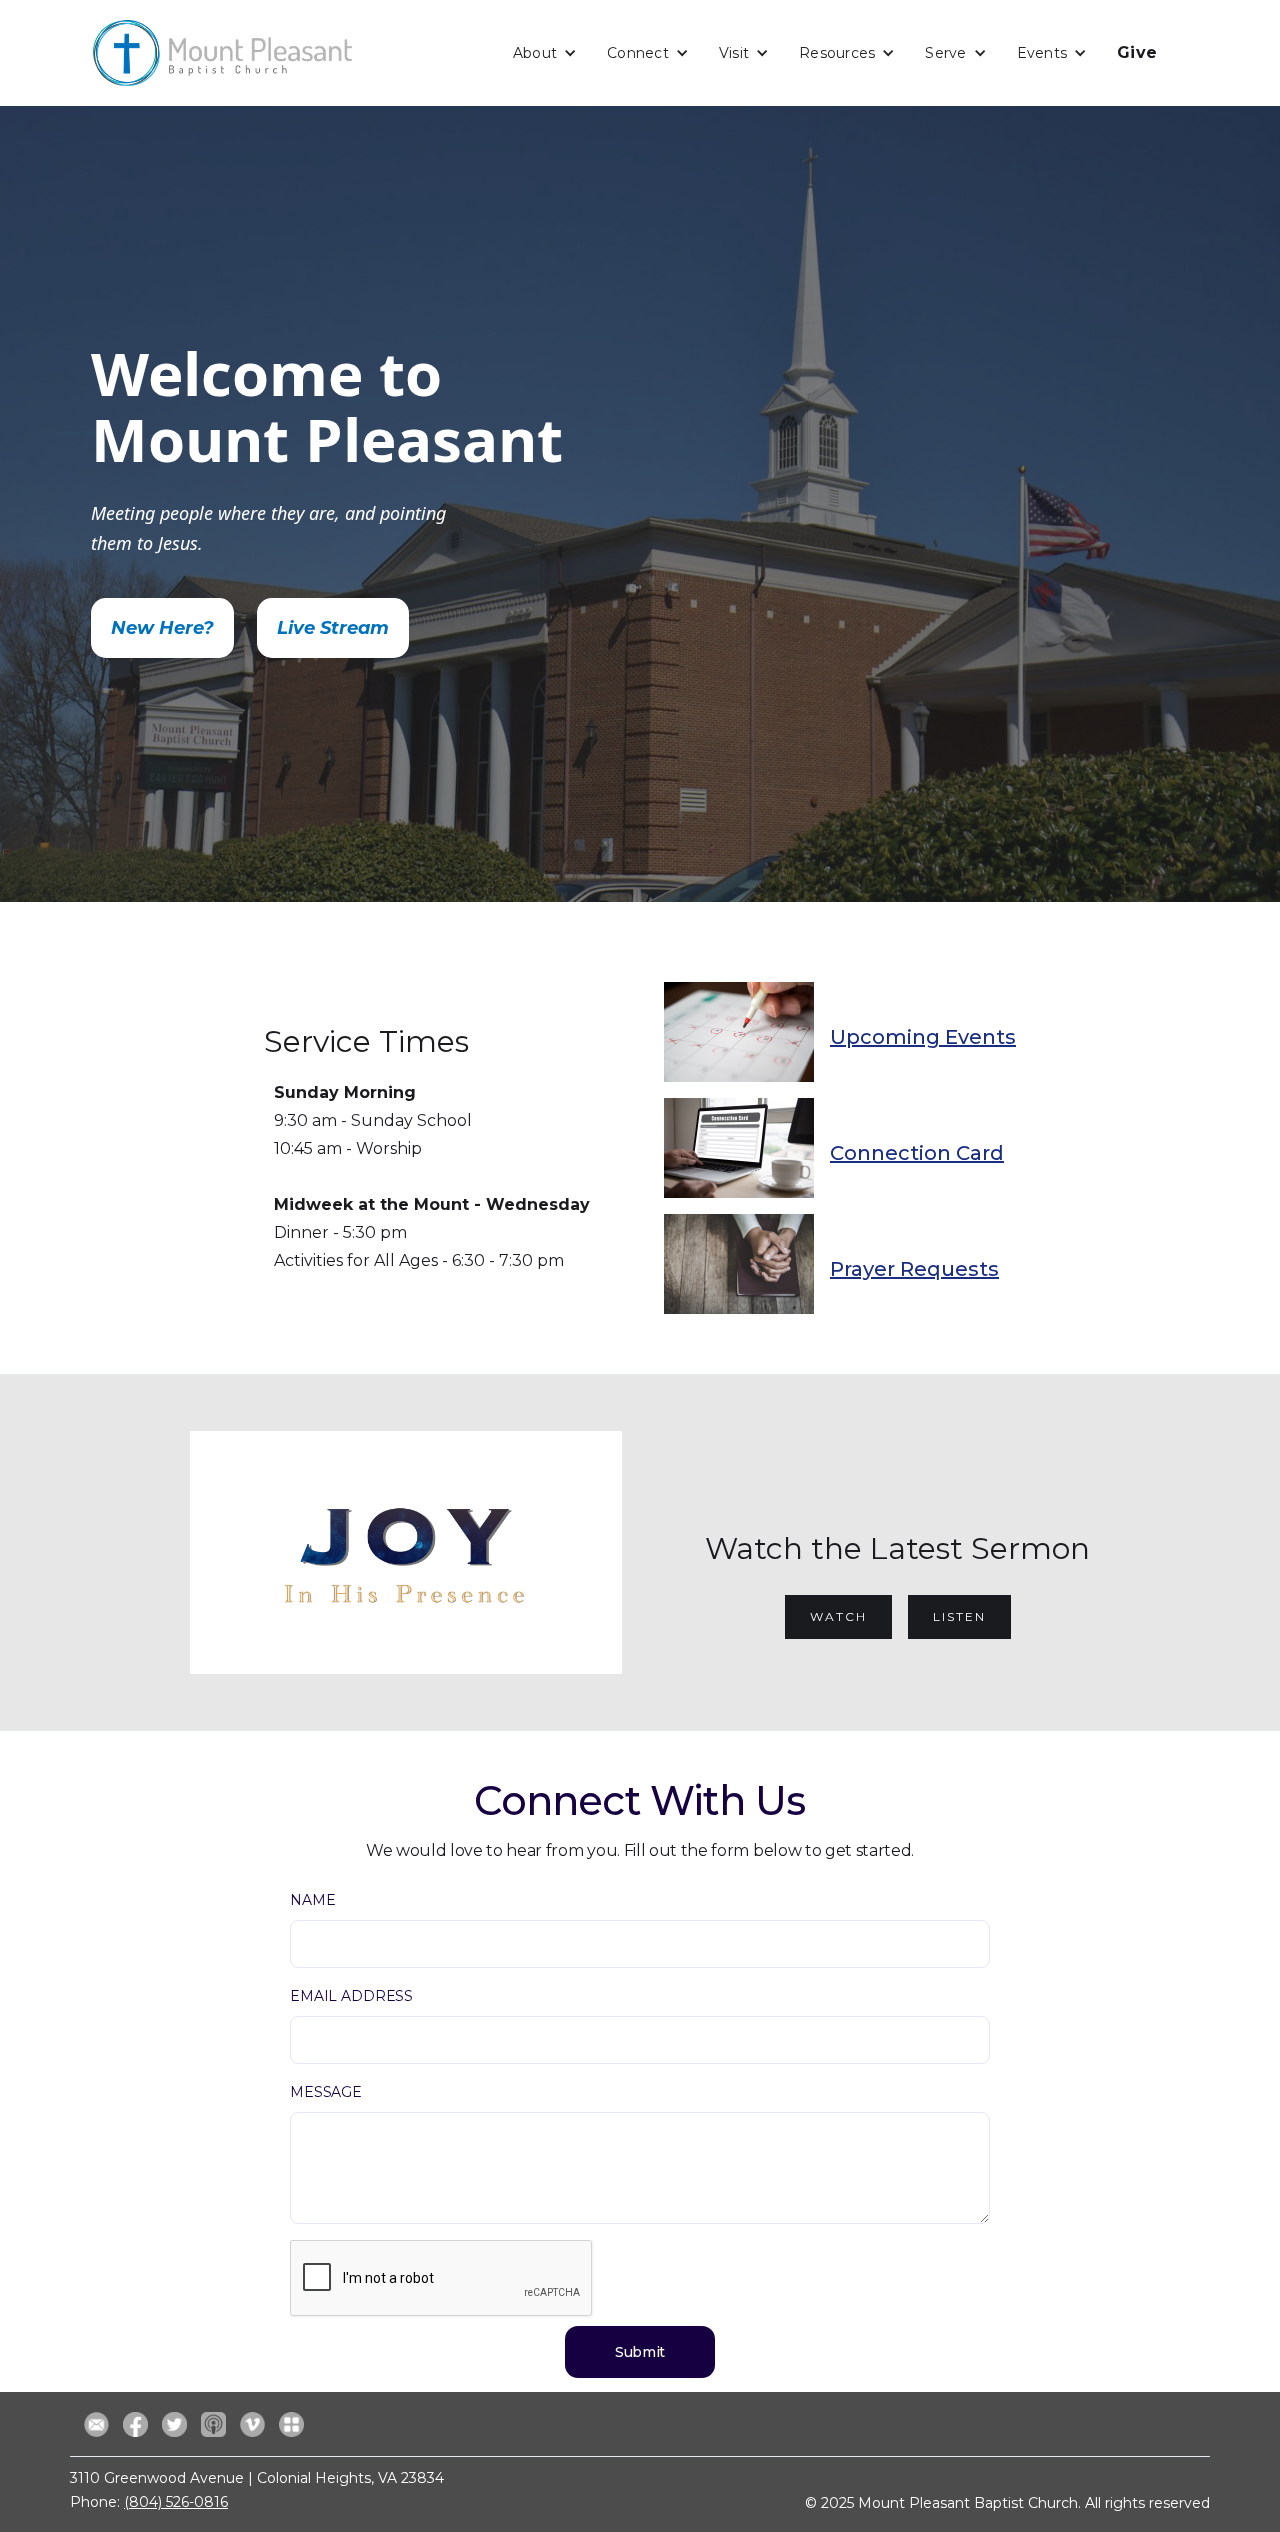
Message (326, 2092)
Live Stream (333, 628)
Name (312, 1900)
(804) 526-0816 (176, 2502)
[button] (545, 53)
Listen (959, 1616)
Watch (838, 1616)
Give (1137, 52)
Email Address (351, 1996)
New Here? (162, 628)
